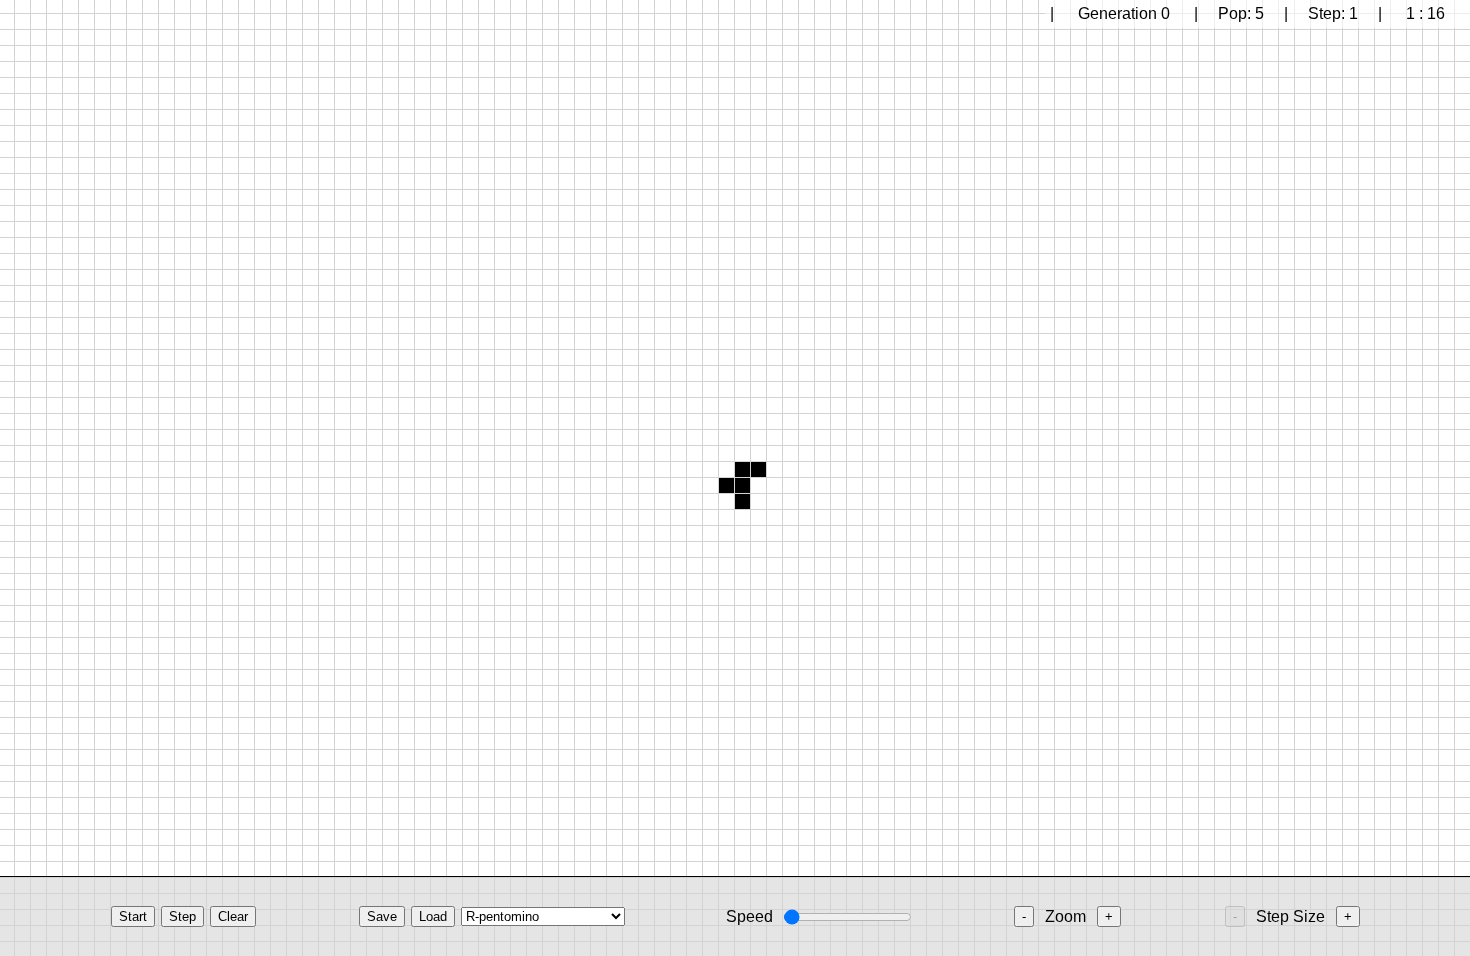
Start (133, 916)
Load (433, 916)
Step (182, 916)
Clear (233, 916)
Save (382, 916)
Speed (749, 916)
